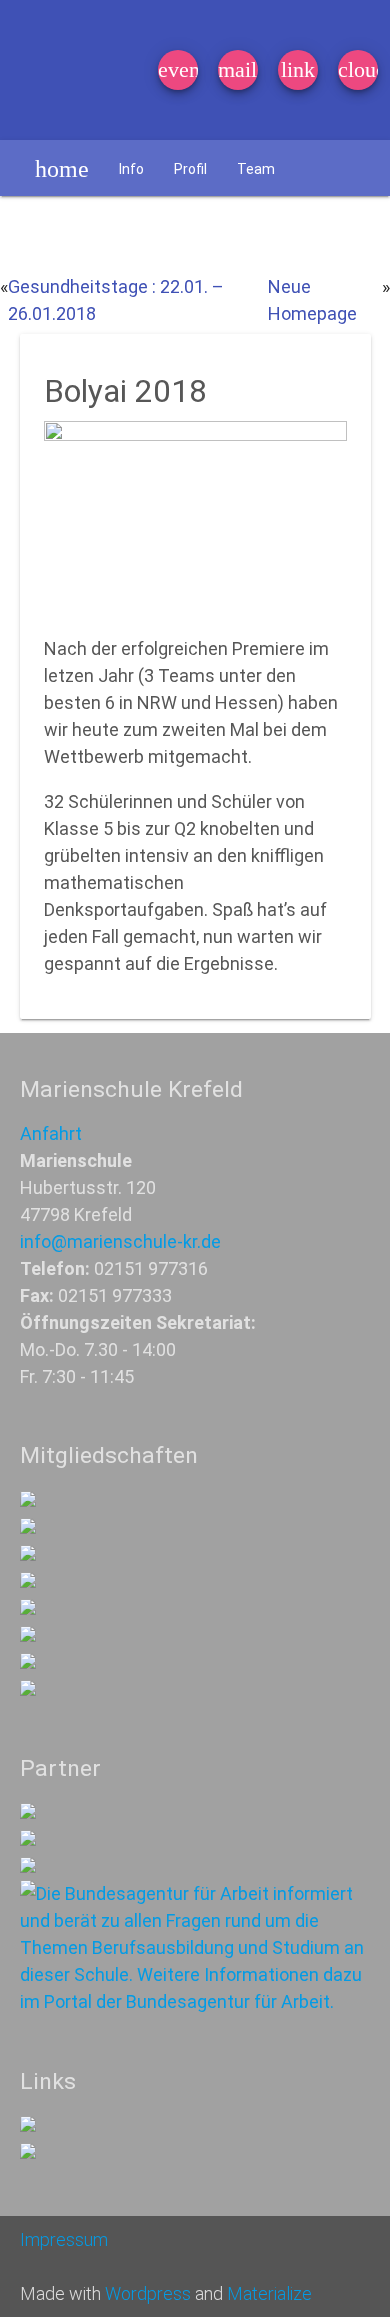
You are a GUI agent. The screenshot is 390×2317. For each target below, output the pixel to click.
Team (256, 169)
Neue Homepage (312, 300)
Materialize (269, 2293)
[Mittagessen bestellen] (28, 2125)
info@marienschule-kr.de (120, 1241)
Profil (190, 169)
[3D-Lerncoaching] (28, 1581)
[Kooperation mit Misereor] (28, 1812)
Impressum (64, 2239)
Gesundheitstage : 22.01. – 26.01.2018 (116, 300)
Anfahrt (51, 1133)
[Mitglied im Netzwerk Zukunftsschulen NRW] (28, 1500)
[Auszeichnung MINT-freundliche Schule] (28, 1527)
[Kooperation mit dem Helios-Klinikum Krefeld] (28, 1839)
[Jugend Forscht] (28, 1608)
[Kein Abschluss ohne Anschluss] (28, 1635)
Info (131, 169)
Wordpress (148, 2293)
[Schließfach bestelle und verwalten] (28, 2152)
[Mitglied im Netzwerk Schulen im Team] (28, 1554)
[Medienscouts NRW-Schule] (28, 1662)
